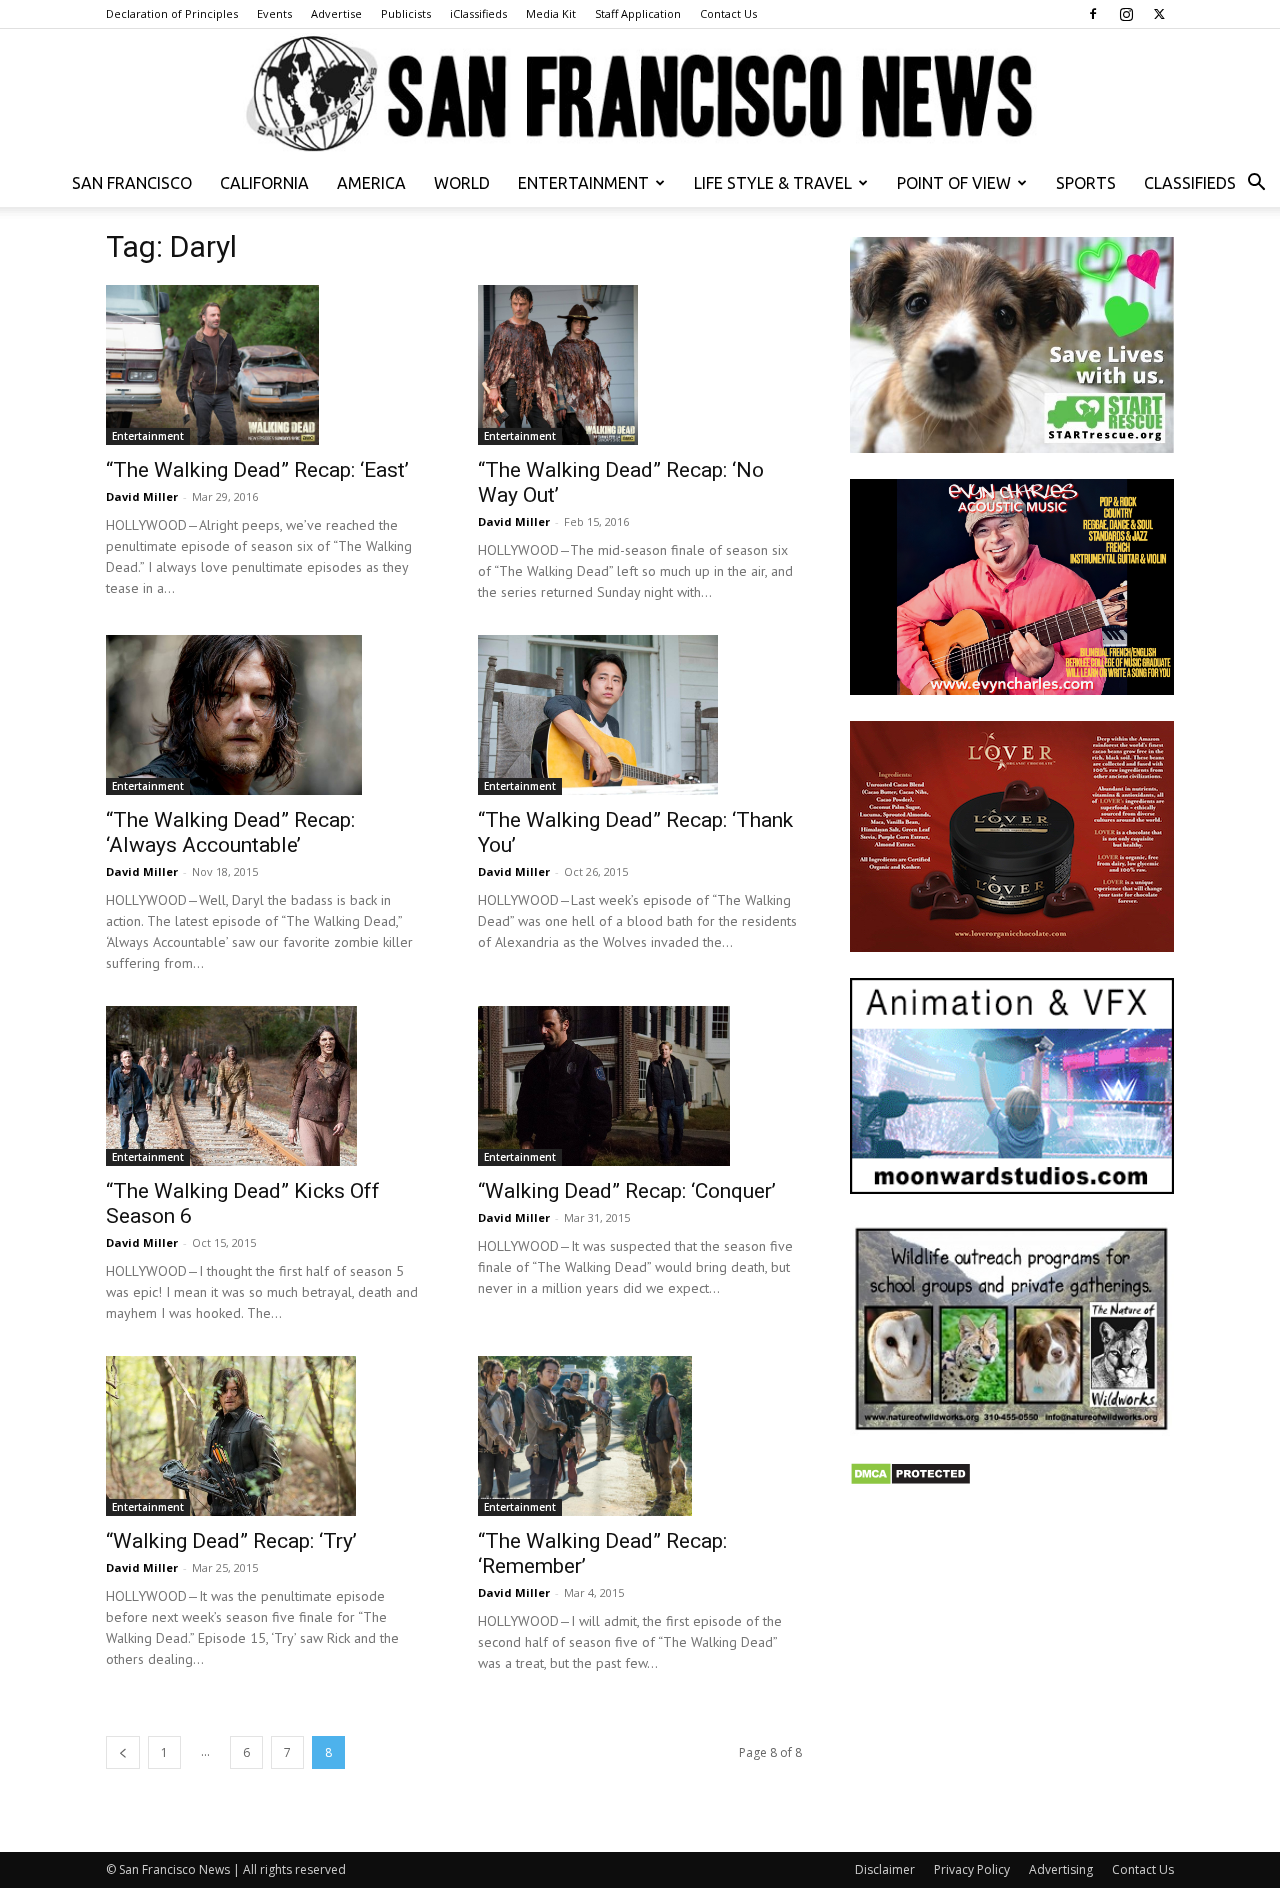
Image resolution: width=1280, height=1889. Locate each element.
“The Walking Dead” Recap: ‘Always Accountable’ (230, 832)
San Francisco (132, 183)
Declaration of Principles (172, 13)
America (371, 183)
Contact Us (728, 13)
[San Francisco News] (640, 95)
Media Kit (551, 13)
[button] (1256, 184)
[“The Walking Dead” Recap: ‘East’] (268, 365)
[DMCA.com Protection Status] (910, 1480)
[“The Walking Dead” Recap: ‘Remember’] (640, 1436)
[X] (1159, 14)
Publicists (406, 13)
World (462, 183)
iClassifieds (478, 13)
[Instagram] (1126, 14)
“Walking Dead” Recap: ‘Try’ (231, 1541)
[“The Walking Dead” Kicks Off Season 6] (268, 1086)
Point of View (954, 183)
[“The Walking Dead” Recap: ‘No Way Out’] (640, 365)
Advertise (336, 13)
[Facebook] (1093, 14)
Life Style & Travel (773, 183)
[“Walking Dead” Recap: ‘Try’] (268, 1436)
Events (274, 13)
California (264, 183)
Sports (1086, 183)
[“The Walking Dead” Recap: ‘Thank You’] (640, 715)
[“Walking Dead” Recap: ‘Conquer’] (640, 1086)
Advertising (1061, 1869)
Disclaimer (885, 1869)
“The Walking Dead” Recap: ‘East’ (257, 470)
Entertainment (583, 183)
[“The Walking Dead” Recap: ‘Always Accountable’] (268, 715)
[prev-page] (123, 1752)
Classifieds (1190, 183)
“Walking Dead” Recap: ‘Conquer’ (627, 1191)
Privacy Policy (972, 1869)
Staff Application (638, 13)
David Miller (142, 496)
